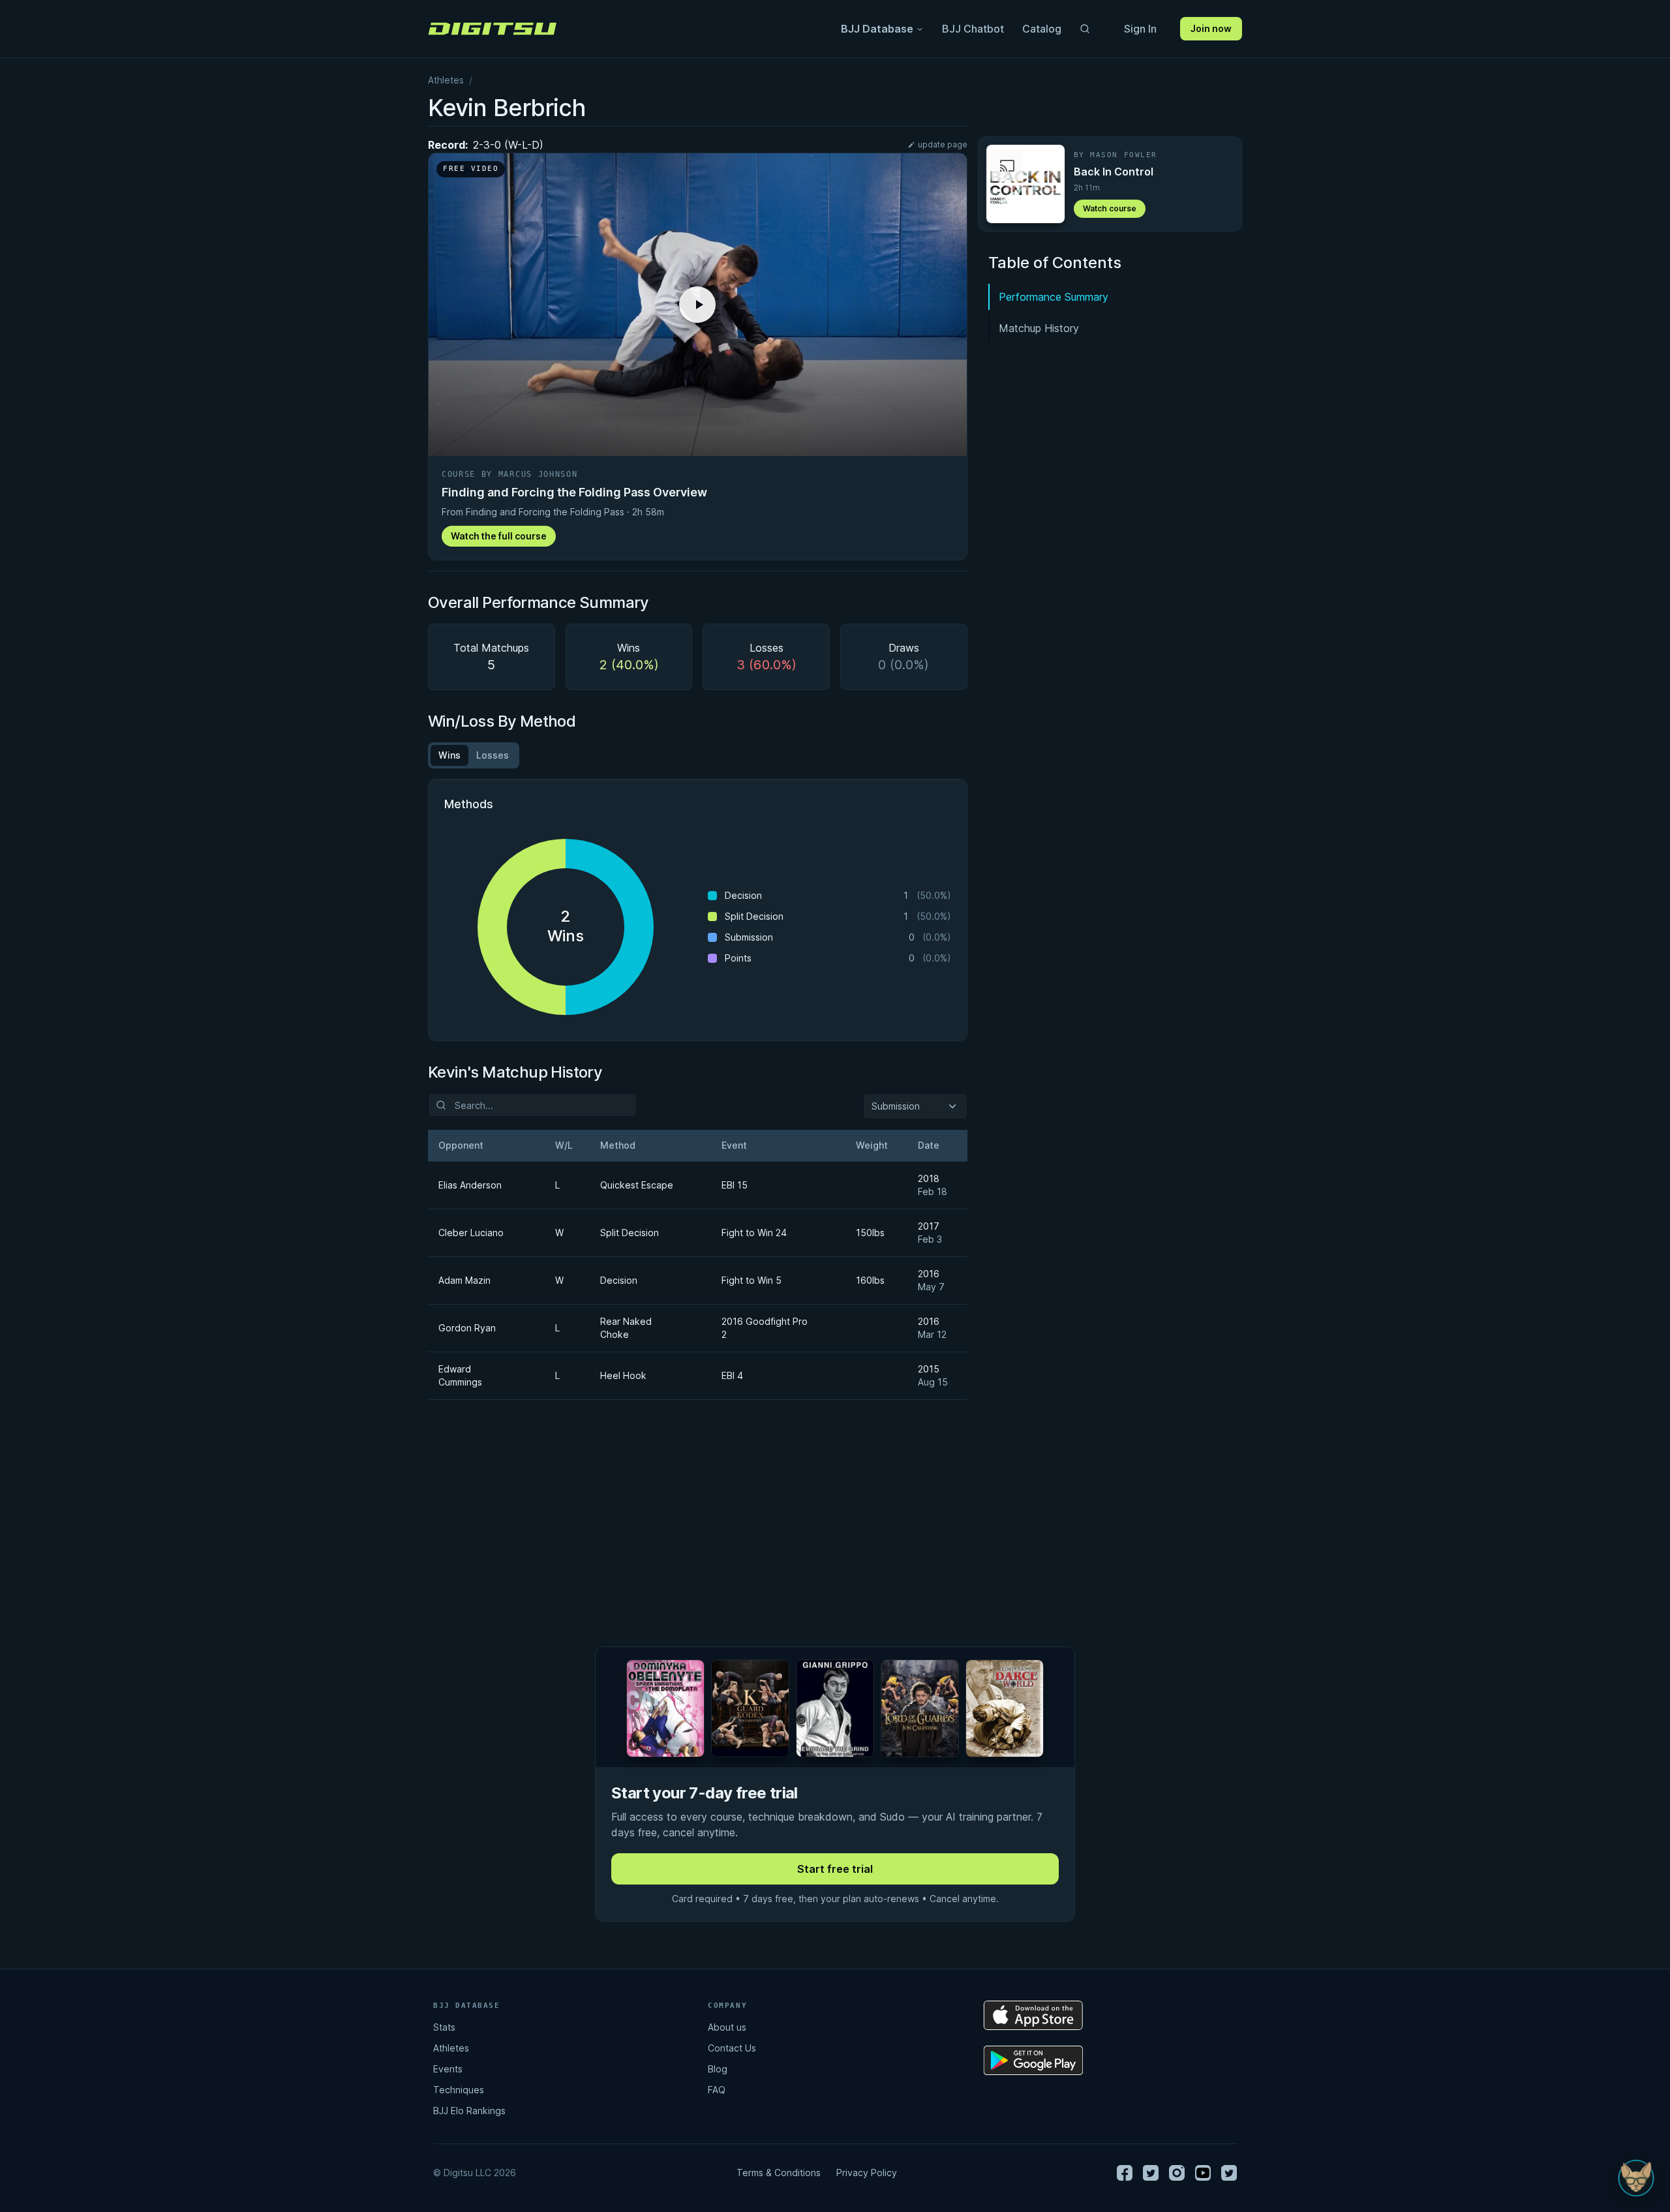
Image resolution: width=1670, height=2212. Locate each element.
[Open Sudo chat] (1636, 2178)
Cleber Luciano (471, 1233)
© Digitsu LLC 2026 (475, 2173)
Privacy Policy (867, 2173)
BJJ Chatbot (973, 29)
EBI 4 (732, 1375)
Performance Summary (1054, 297)
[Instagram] (1177, 2173)
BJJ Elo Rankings (469, 2111)
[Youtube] (1203, 2173)
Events (448, 2069)
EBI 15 (735, 1185)
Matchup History (1039, 328)
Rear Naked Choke (626, 1328)
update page (943, 144)
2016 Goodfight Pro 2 (765, 1328)
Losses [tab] (493, 755)
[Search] (1085, 29)
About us (727, 2027)
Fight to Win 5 (751, 1280)
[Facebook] (1125, 2173)
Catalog (1042, 29)
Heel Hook (623, 1375)
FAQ (717, 2090)
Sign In (1140, 29)
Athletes (446, 80)
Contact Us (732, 2048)
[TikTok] (1229, 2173)
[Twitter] (1151, 2173)
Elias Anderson (470, 1185)
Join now (1211, 28)
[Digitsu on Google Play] (1033, 2060)
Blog (718, 2069)
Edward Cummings (460, 1375)
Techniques (459, 2090)
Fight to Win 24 (754, 1233)
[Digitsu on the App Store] (1033, 2015)
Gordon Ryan (467, 1328)
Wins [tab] (449, 755)
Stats (444, 2027)
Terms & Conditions (779, 2173)
